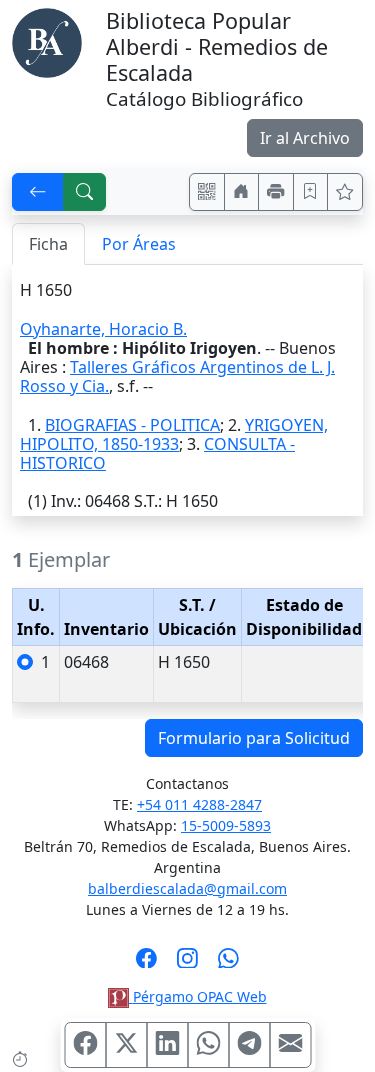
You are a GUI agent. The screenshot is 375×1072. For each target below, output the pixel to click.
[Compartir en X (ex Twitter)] (126, 1045)
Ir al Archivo (305, 138)
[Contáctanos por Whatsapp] (228, 964)
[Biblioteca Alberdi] (47, 41)
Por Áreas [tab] (139, 244)
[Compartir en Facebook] (85, 1045)
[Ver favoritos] (345, 192)
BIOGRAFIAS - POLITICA (132, 425)
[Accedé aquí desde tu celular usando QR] (207, 192)
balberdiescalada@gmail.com (187, 888)
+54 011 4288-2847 (199, 804)
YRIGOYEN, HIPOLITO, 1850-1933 (174, 434)
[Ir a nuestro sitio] (242, 192)
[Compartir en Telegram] (249, 1045)
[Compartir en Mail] (290, 1045)
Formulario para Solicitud (254, 738)
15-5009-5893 (226, 825)
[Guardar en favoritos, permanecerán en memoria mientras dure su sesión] (311, 192)
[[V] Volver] (38, 192)
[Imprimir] (276, 192)
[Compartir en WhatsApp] (208, 1045)
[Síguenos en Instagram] (187, 964)
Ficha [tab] (48, 244)
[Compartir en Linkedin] (167, 1045)
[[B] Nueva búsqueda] (85, 192)
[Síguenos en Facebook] (146, 964)
